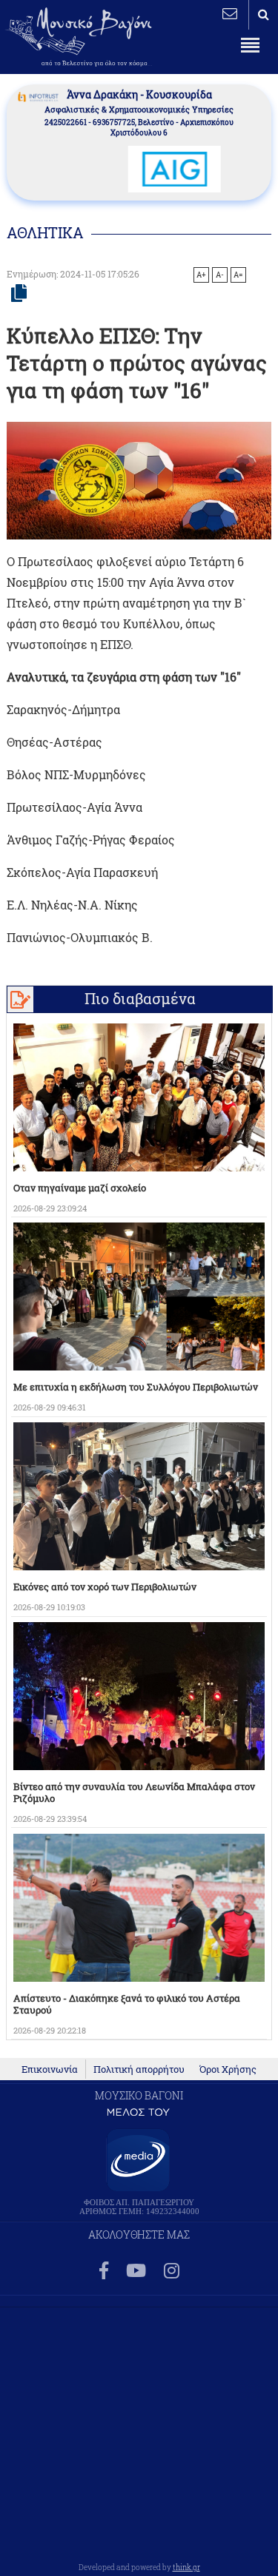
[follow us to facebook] (104, 2271)
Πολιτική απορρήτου (139, 2069)
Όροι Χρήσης (228, 2069)
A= (238, 275)
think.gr (186, 2567)
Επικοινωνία (50, 2069)
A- (220, 275)
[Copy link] (19, 294)
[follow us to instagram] (172, 2271)
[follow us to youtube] (136, 2271)
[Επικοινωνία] (230, 13)
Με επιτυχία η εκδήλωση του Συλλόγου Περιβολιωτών (136, 1387)
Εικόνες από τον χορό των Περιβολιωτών (105, 1587)
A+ (201, 275)
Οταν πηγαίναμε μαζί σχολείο (80, 1188)
